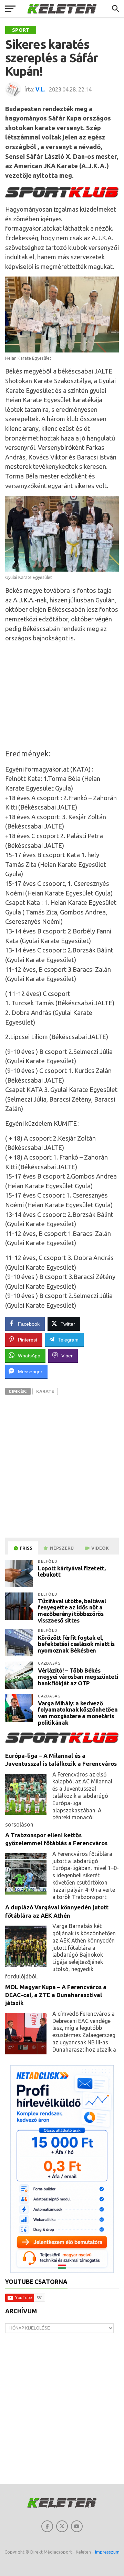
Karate (45, 1391)
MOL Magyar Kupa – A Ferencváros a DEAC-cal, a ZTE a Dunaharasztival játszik (56, 1995)
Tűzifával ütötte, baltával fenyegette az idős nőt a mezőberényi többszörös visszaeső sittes (72, 1611)
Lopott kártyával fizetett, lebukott (72, 1571)
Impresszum (107, 2552)
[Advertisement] (62, 696)
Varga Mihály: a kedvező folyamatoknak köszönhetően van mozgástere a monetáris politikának (78, 1713)
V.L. (40, 89)
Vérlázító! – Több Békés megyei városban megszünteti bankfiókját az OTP (78, 1677)
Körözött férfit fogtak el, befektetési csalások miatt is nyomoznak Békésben (76, 1644)
